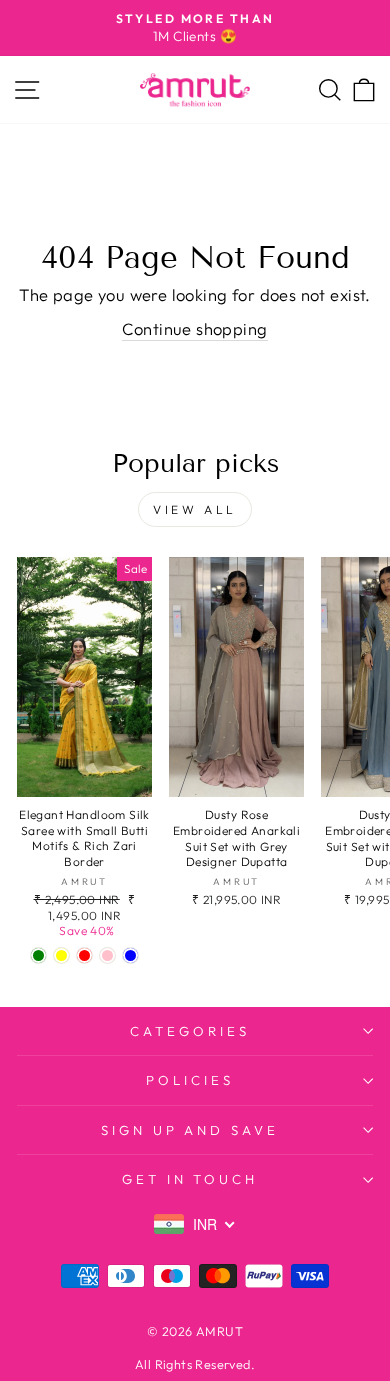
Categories (190, 1031)
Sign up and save (190, 1130)
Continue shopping (194, 328)
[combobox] (195, 1224)
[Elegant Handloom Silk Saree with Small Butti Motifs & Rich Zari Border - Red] (84, 955)
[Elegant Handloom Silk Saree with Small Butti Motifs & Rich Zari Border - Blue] (130, 955)
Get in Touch (190, 1179)
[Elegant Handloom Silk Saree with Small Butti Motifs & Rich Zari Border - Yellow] (61, 955)
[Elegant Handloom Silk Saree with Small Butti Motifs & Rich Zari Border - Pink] (107, 955)
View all (195, 509)
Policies (190, 1080)
